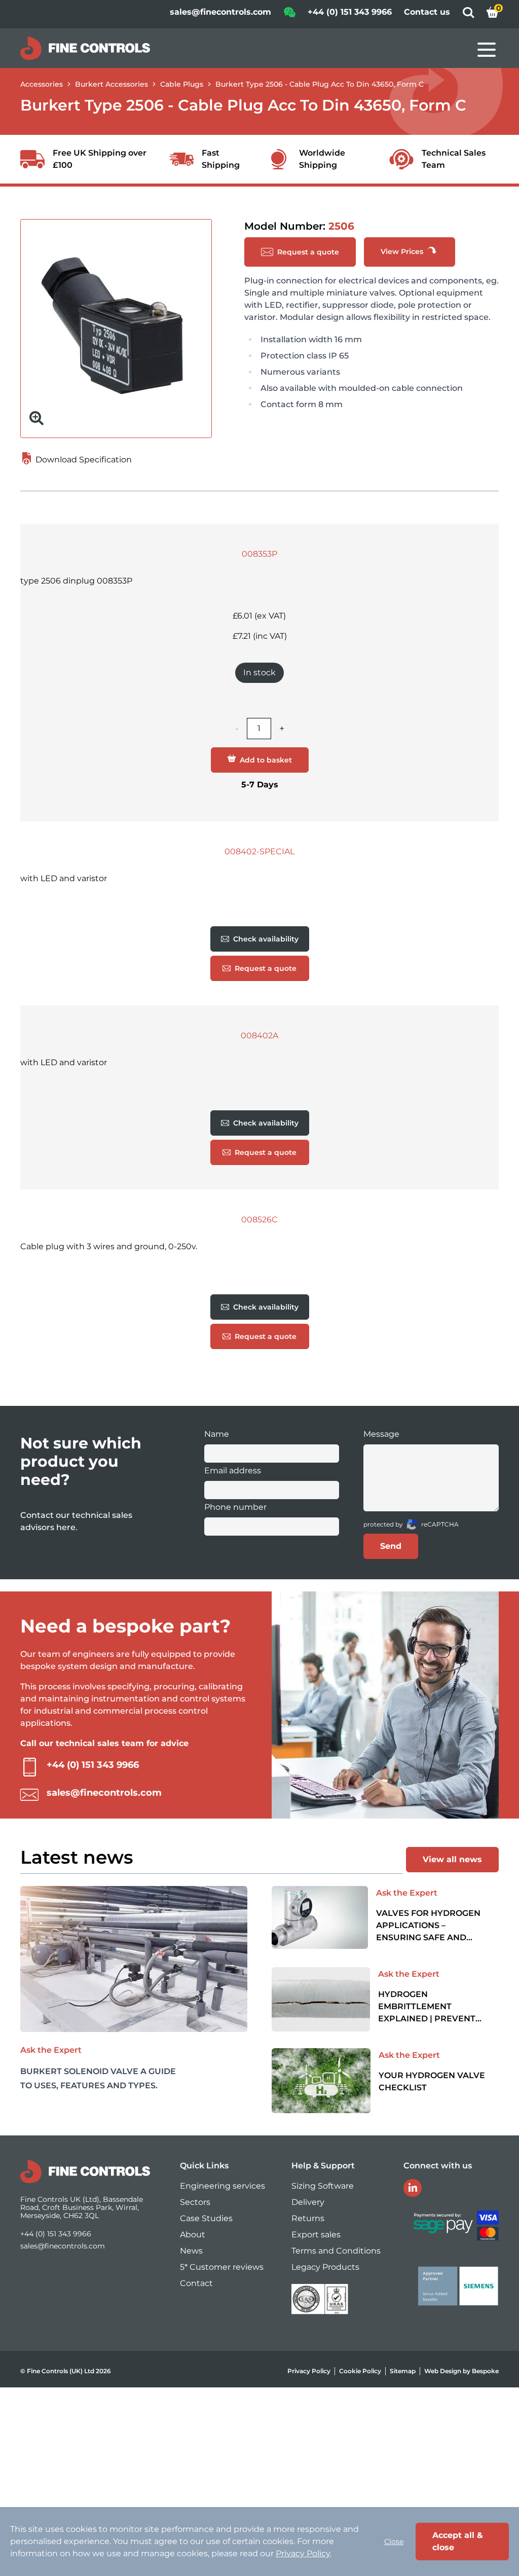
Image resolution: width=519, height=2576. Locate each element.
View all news (452, 1859)
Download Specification (83, 460)
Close (394, 2542)
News (191, 2251)
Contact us (427, 12)
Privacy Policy (309, 2371)
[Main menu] (487, 50)
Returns (308, 2218)
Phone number (235, 1507)
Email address (233, 1471)
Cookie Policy (360, 2371)
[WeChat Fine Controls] (289, 15)
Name (217, 1434)
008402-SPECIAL (259, 851)
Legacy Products (325, 2267)
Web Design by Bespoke (461, 2371)
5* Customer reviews (222, 2267)
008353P (259, 554)
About (193, 2235)
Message (381, 1434)
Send (391, 1546)
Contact (196, 2283)
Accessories (42, 84)
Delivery (308, 2202)
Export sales (316, 2235)
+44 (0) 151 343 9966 (350, 12)
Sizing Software (323, 2186)
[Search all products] (468, 15)
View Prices (403, 251)
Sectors (195, 2202)
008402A (259, 1036)
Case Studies (206, 2218)
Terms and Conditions (336, 2251)
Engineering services (223, 2186)
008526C (259, 1220)
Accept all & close (458, 2541)
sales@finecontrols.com (220, 12)
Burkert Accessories (112, 84)
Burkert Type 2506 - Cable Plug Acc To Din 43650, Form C (320, 84)
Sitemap (403, 2371)
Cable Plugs (182, 84)
